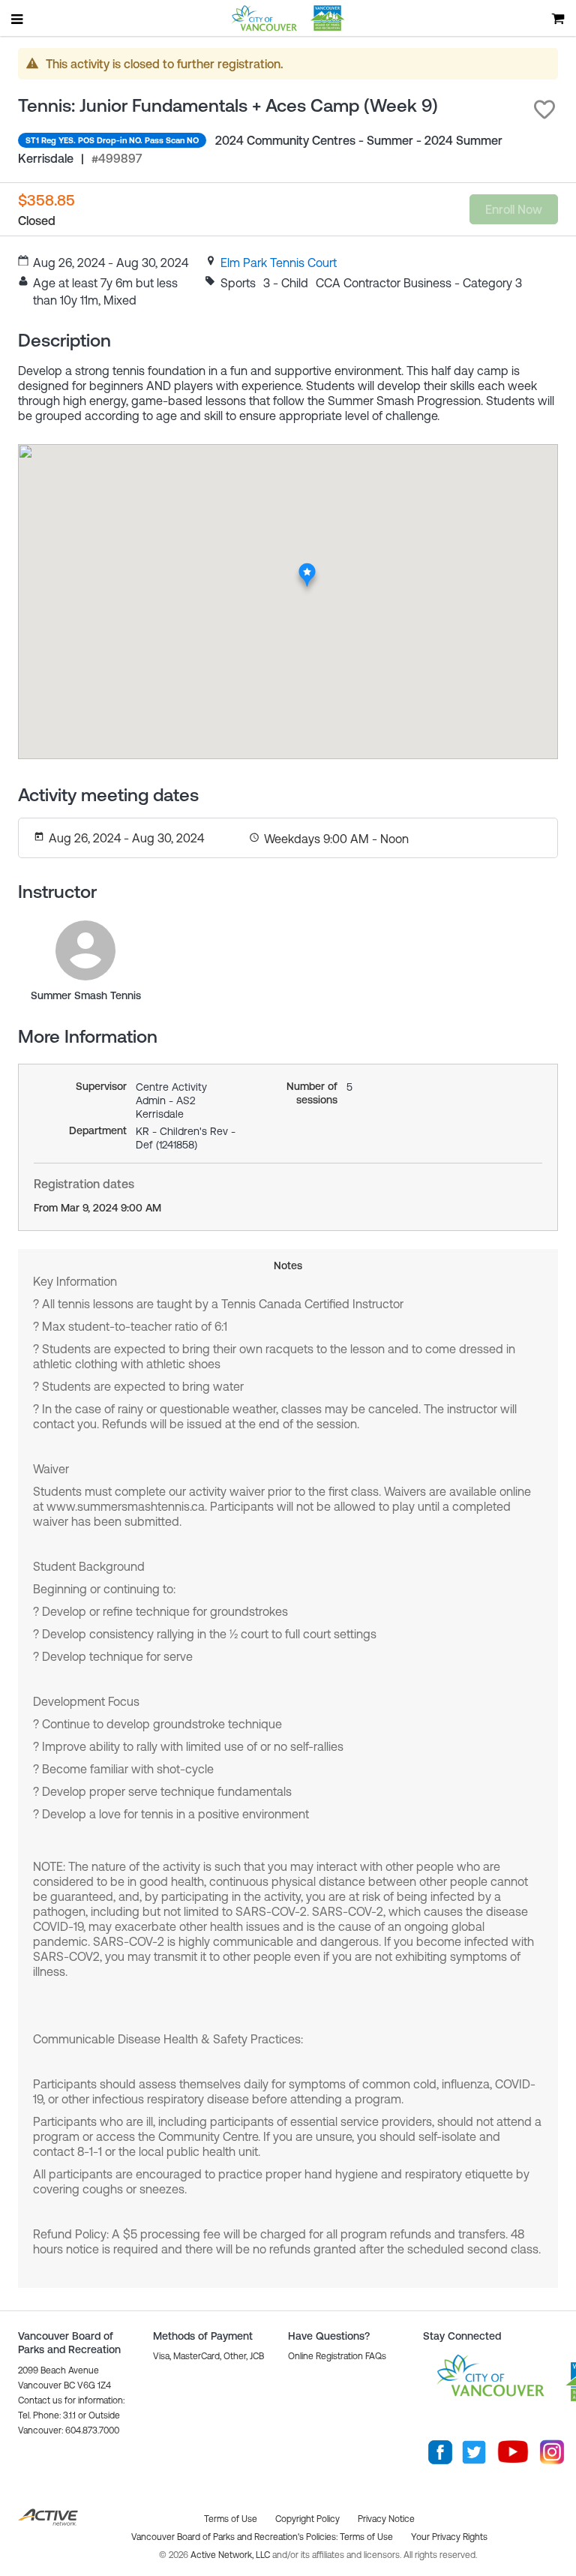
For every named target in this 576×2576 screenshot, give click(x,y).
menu (18, 19)
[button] (544, 110)
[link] (279, 263)
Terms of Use (366, 2537)
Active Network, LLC (231, 2555)
